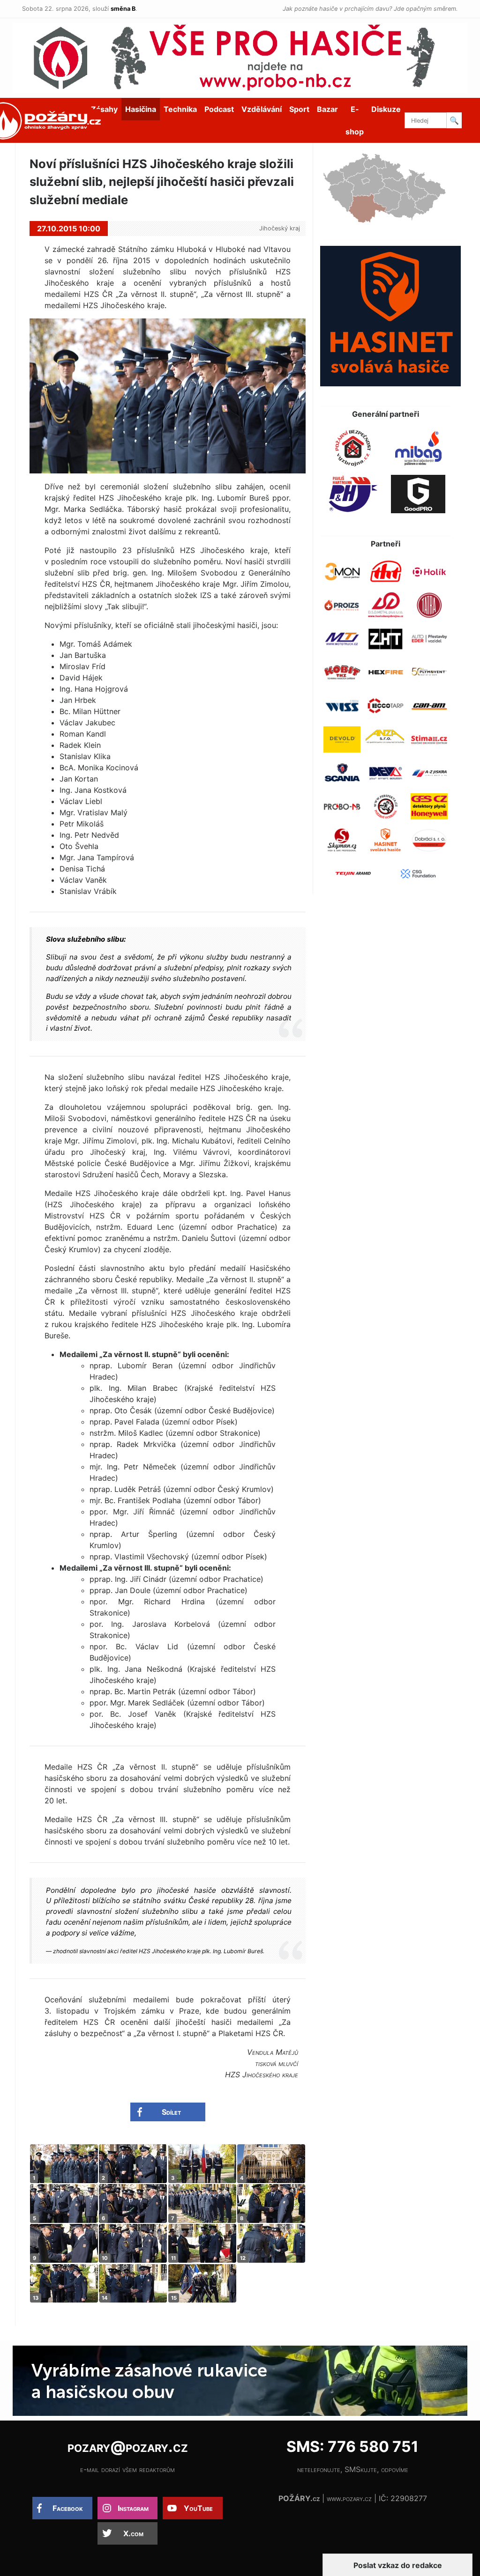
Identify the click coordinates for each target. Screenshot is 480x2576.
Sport (299, 109)
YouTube (198, 2508)
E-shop (355, 120)
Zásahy (104, 109)
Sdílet (171, 2112)
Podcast (219, 109)
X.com (133, 2533)
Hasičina (141, 109)
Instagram (133, 2508)
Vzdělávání (262, 109)
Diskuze (386, 109)
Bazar (327, 109)
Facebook (68, 2508)
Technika (180, 109)
